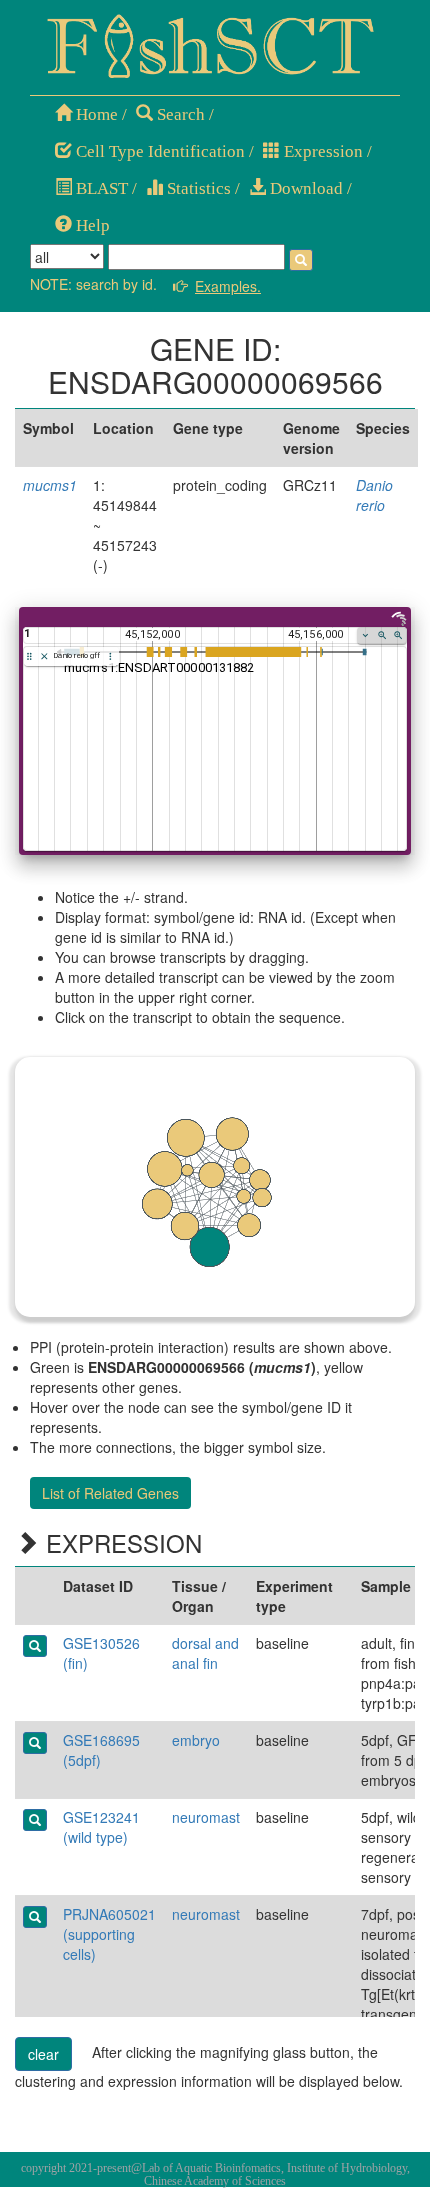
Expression (321, 151)
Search (179, 114)
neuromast (206, 1817)
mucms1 (50, 485)
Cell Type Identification (158, 151)
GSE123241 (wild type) (101, 1827)
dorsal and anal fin (205, 1653)
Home (95, 114)
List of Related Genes (110, 1493)
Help (91, 225)
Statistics (197, 188)
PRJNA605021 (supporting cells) (109, 1934)
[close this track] (44, 656)
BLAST (100, 188)
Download (304, 188)
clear (43, 2054)
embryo (196, 1740)
